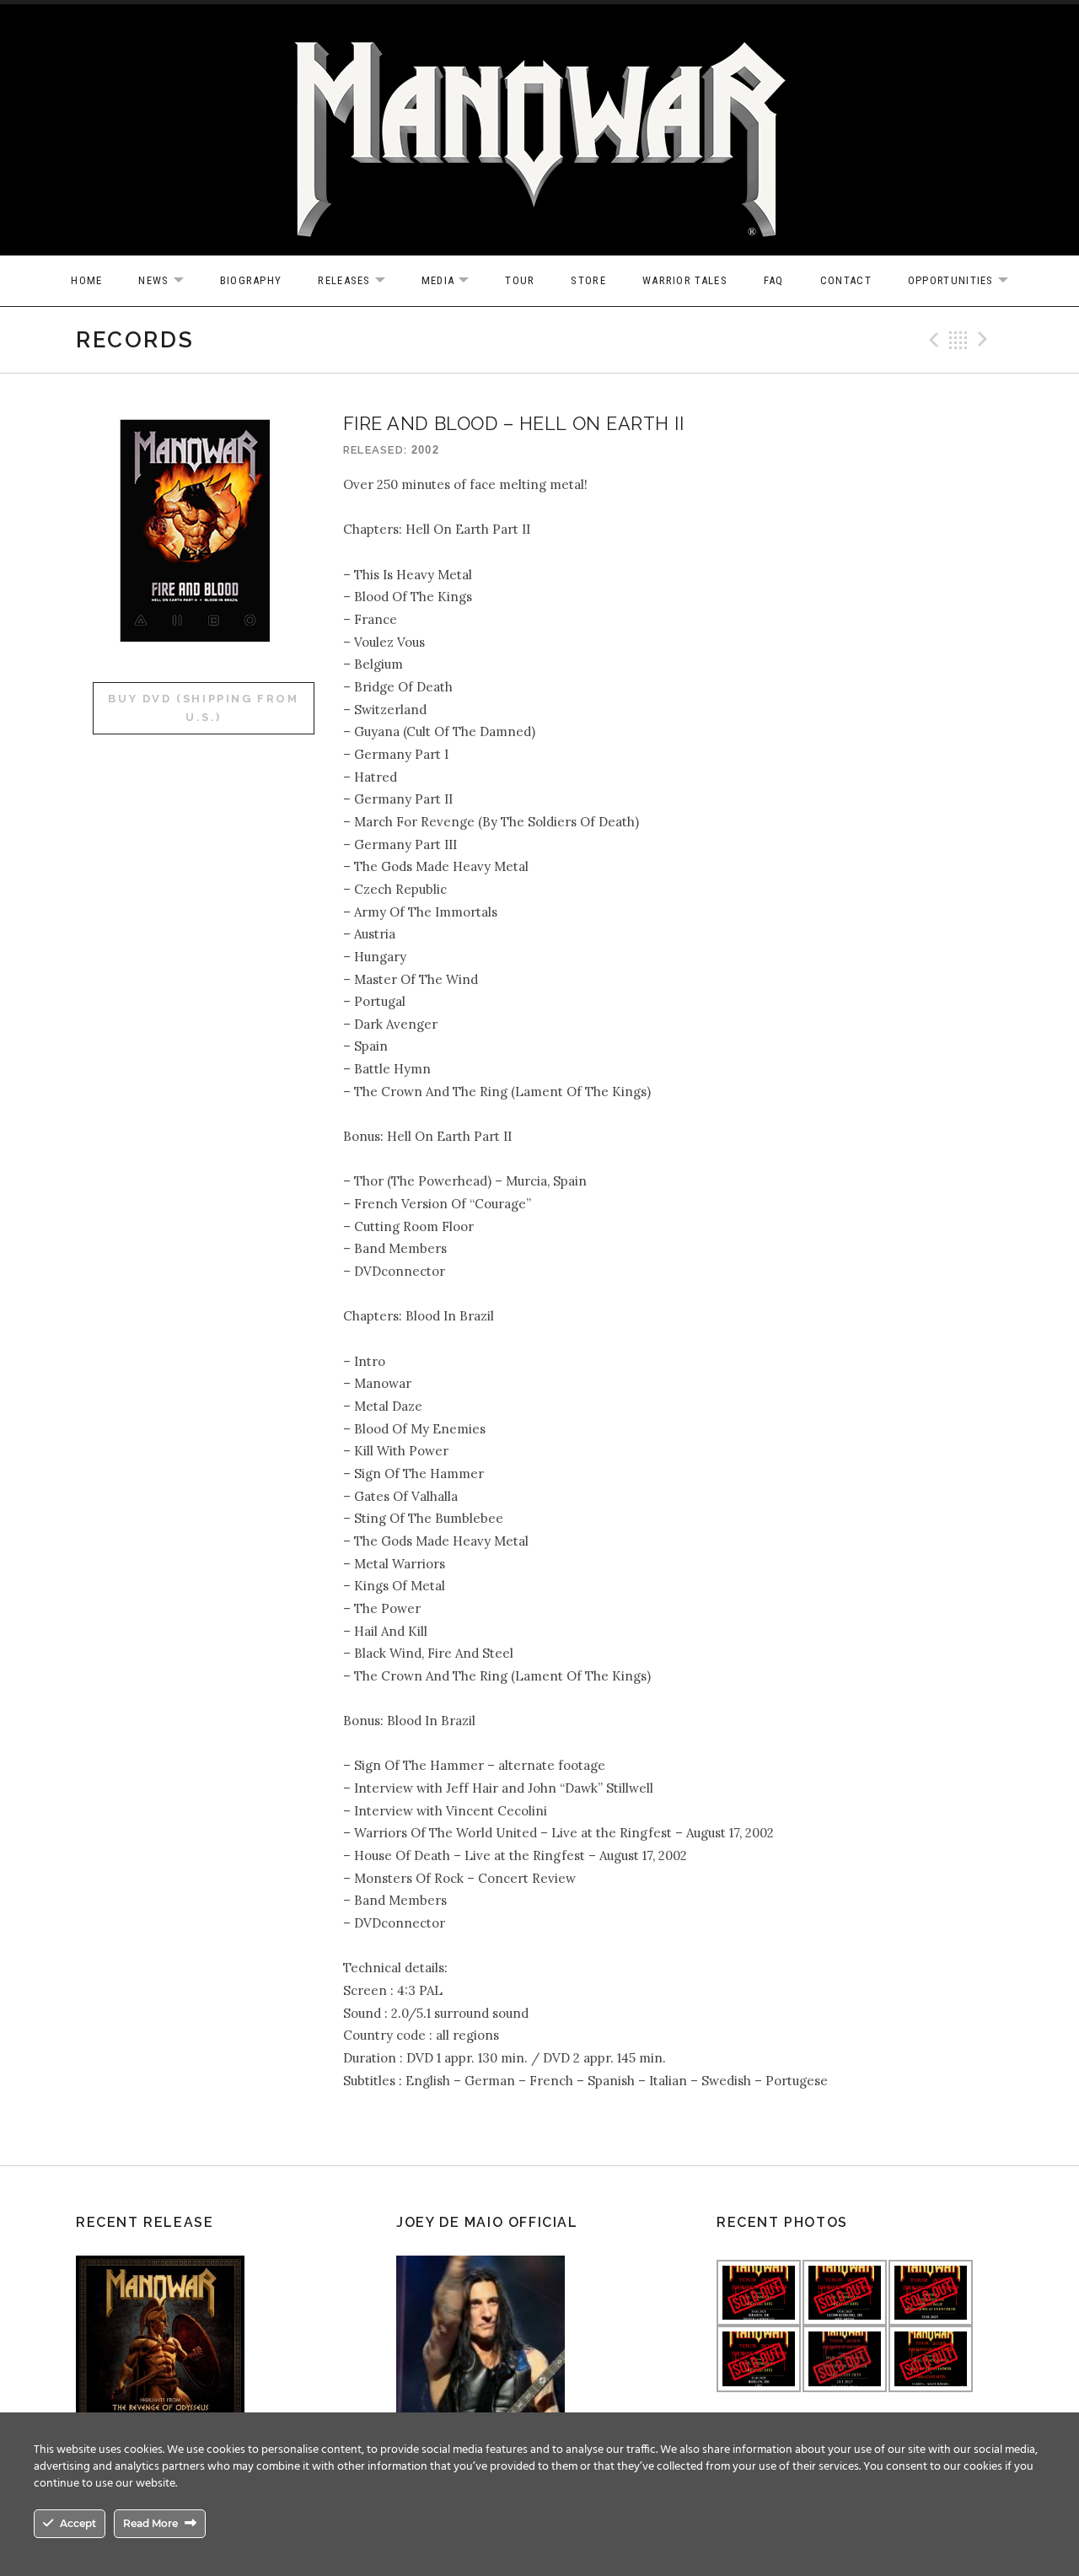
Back (958, 340)
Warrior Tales (685, 280)
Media (454, 281)
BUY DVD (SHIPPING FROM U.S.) (203, 708)
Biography (251, 280)
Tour (520, 280)
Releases (360, 281)
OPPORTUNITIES (966, 281)
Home (86, 280)
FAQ (774, 280)
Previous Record (931, 340)
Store (588, 280)
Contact (846, 280)
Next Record (985, 340)
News (169, 281)
